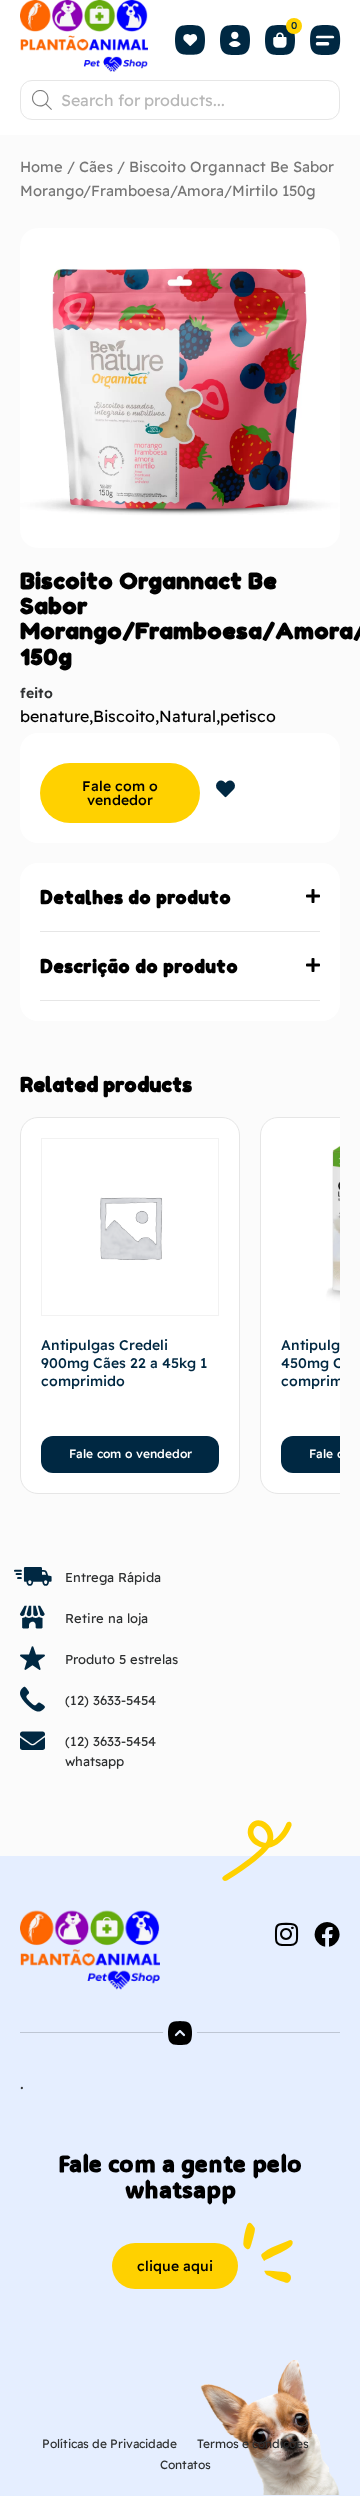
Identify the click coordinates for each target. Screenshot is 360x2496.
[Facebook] (327, 1934)
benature (54, 716)
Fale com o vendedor (120, 793)
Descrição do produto (139, 966)
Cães (96, 166)
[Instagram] (286, 1934)
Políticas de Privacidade (109, 2443)
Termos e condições (253, 2443)
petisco (248, 716)
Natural (187, 716)
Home (41, 166)
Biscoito (124, 716)
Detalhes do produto (135, 897)
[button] (325, 40)
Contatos (185, 2464)
